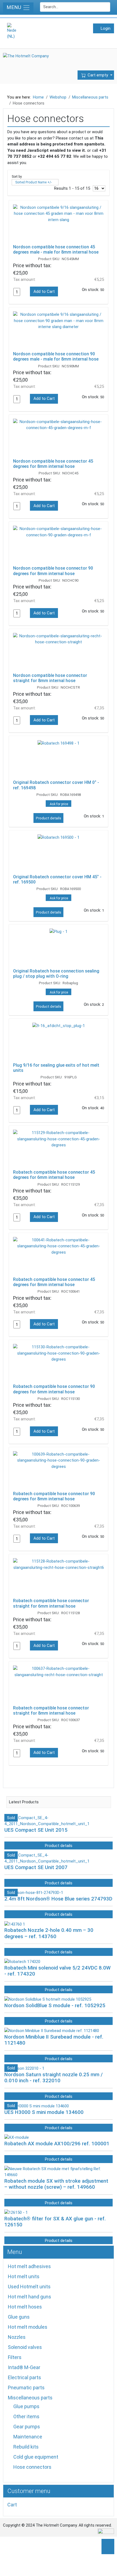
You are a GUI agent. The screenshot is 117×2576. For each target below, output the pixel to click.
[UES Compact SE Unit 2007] (59, 1858)
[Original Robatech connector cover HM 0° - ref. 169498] (59, 759)
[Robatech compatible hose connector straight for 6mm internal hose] (59, 1577)
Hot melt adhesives (29, 2266)
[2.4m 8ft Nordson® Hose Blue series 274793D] (34, 1893)
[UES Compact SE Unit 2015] (59, 1821)
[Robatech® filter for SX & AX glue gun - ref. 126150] (16, 2212)
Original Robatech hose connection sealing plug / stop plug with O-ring (56, 974)
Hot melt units (24, 2276)
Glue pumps (26, 2406)
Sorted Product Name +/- (33, 182)
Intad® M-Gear (24, 2367)
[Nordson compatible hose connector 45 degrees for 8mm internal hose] (59, 438)
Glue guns (19, 2317)
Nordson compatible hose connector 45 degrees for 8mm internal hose (53, 464)
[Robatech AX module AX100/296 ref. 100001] (17, 2137)
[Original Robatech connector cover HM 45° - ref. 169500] (59, 853)
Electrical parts (24, 2377)
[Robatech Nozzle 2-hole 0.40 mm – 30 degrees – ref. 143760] (15, 1924)
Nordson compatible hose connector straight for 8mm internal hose (50, 678)
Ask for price (59, 804)
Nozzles (17, 2337)
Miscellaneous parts (30, 2398)
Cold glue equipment (36, 2457)
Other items (26, 2416)
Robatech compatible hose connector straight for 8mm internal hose (51, 1711)
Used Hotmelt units (29, 2287)
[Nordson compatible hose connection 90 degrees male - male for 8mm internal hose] (59, 331)
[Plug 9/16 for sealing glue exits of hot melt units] (59, 1042)
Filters (15, 2357)
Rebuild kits (26, 2447)
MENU (15, 7)
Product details (49, 818)
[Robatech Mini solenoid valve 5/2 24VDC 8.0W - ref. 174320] (22, 1962)
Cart (12, 2505)
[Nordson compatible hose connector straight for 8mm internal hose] (59, 652)
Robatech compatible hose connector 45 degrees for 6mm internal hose (54, 1175)
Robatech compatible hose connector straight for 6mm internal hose (51, 1603)
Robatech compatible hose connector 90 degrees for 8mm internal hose (54, 1496)
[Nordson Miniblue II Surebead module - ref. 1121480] (52, 2031)
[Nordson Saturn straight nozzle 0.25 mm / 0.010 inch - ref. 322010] (24, 2068)
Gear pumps (27, 2427)
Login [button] (105, 28)
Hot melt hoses (25, 2307)
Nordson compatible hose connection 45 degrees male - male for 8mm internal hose (56, 249)
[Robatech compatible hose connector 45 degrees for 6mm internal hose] (59, 1149)
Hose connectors (32, 2467)
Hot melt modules (28, 2327)
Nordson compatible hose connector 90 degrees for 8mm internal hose (53, 571)
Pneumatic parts (26, 2388)
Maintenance (28, 2437)
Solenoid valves (25, 2347)
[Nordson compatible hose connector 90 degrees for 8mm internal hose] (59, 545)
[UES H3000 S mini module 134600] (37, 2106)
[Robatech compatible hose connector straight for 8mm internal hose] (59, 1685)
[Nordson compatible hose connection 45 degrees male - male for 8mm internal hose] (59, 224)
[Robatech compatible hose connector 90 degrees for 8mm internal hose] (59, 1470)
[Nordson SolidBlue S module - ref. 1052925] (48, 1999)
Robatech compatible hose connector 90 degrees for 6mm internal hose (54, 1389)
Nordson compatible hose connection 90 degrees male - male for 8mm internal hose (56, 356)
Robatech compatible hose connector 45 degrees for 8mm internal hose (54, 1282)
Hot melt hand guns (30, 2297)
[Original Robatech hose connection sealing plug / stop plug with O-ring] (59, 948)
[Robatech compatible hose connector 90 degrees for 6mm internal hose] (59, 1363)
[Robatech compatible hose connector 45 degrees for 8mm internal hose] (59, 1256)
